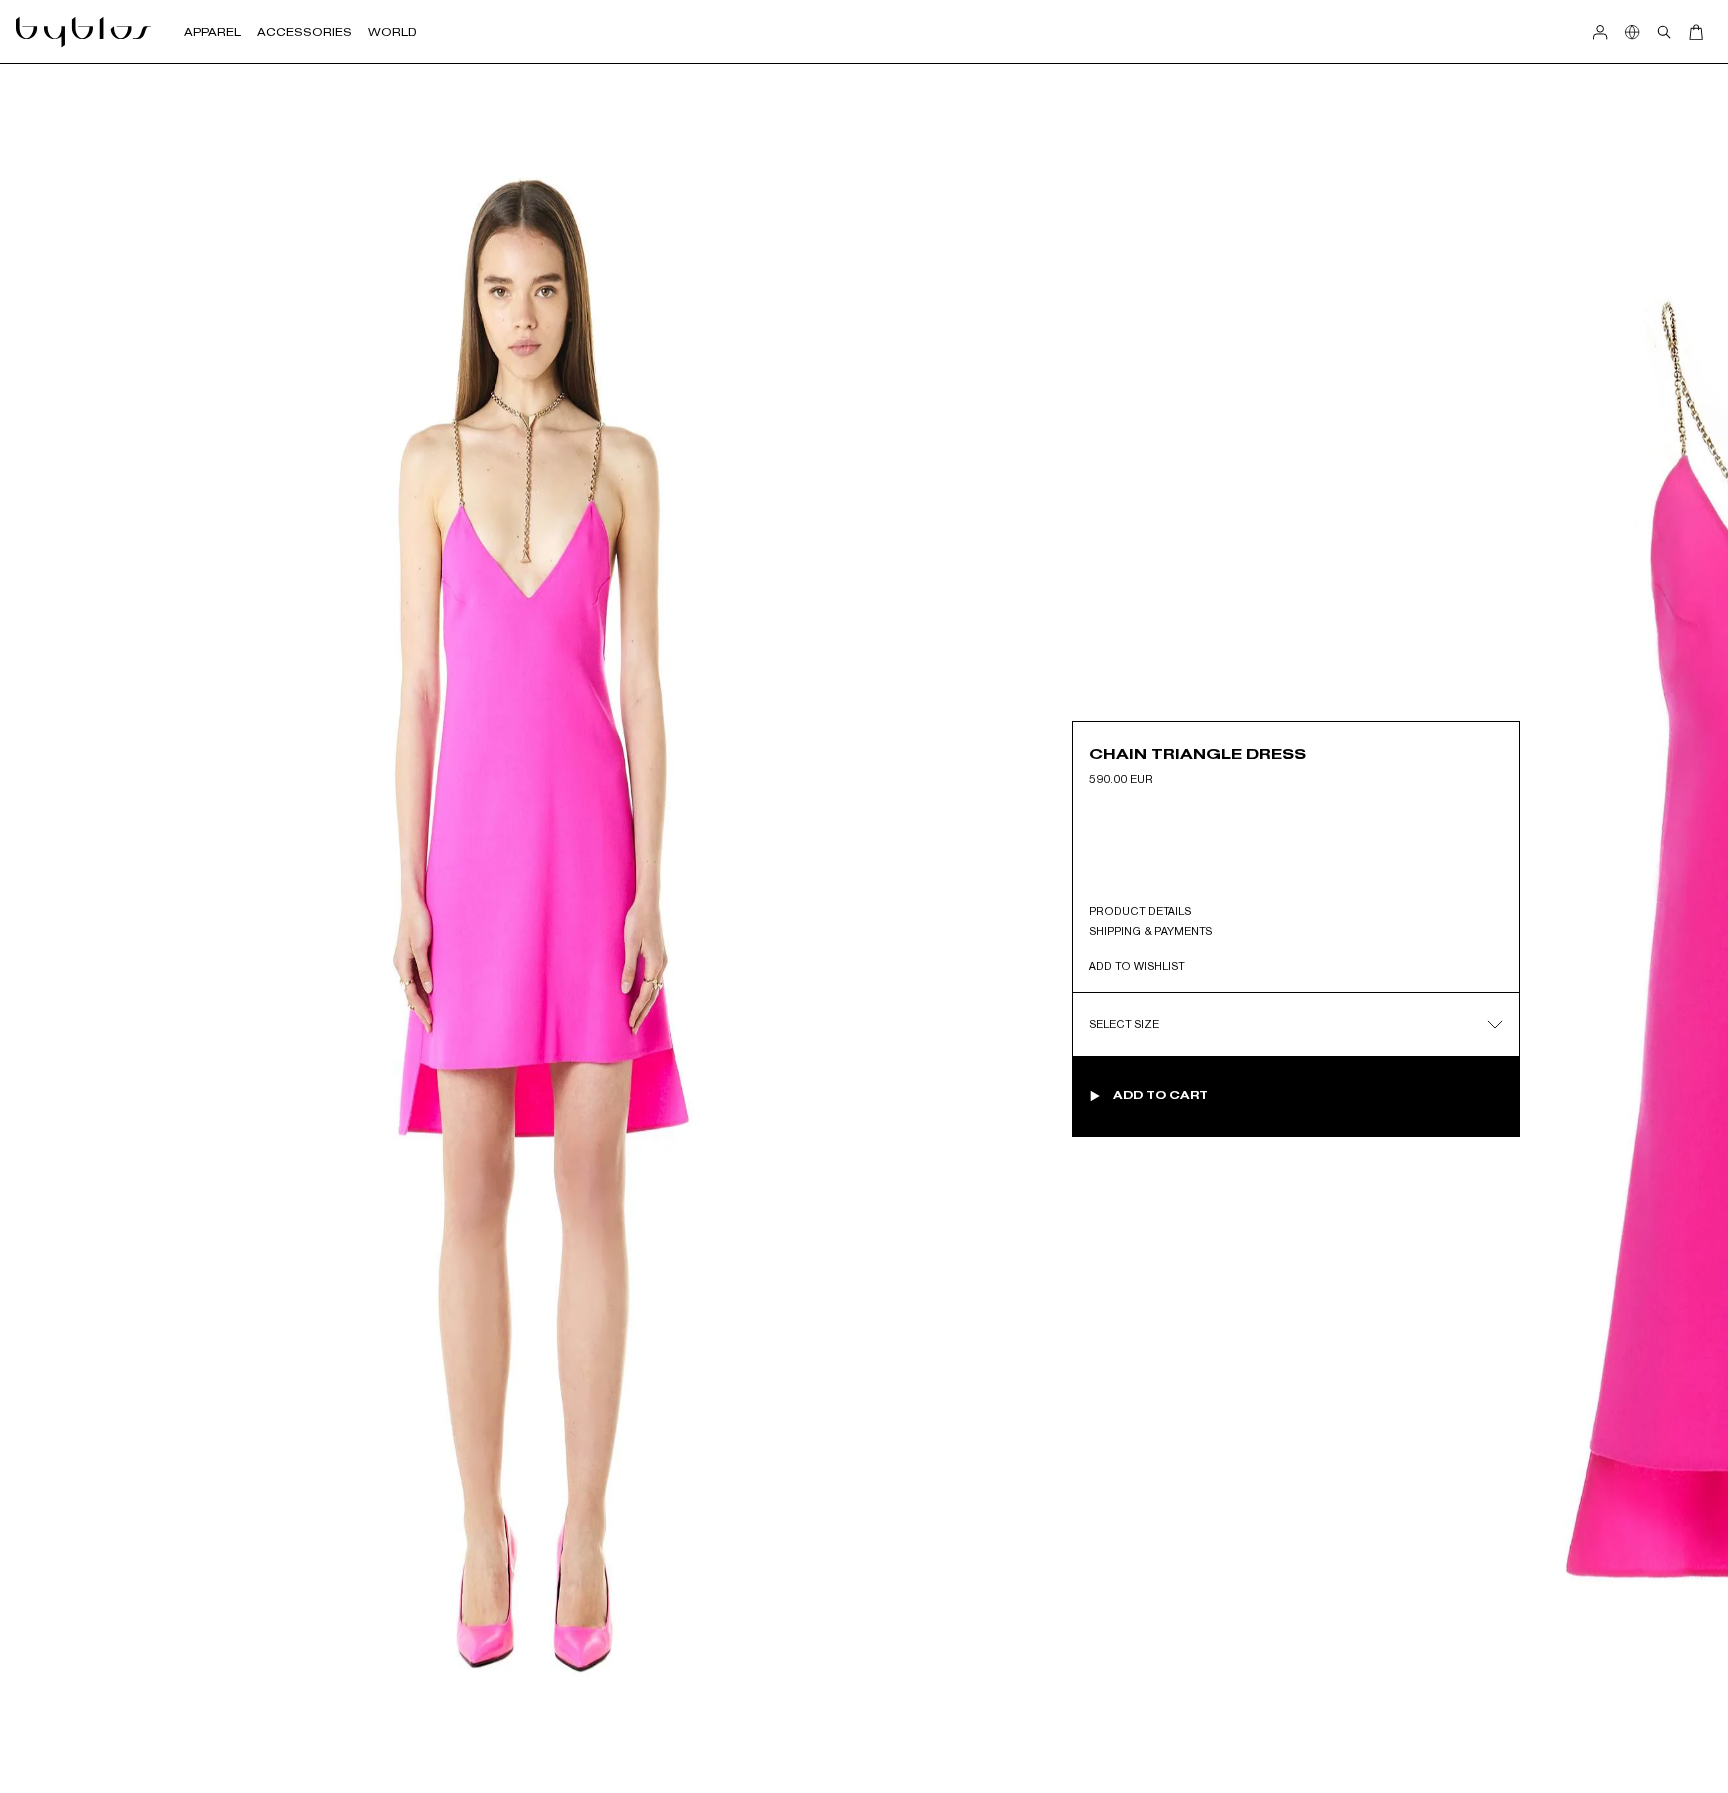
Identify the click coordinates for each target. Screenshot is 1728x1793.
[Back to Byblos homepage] (84, 32)
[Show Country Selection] (1632, 32)
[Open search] (1664, 32)
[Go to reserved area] (1600, 32)
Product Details (1140, 910)
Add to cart (1160, 1095)
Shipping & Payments (1150, 930)
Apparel (212, 32)
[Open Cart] (1696, 32)
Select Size (1124, 1023)
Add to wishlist (1136, 965)
